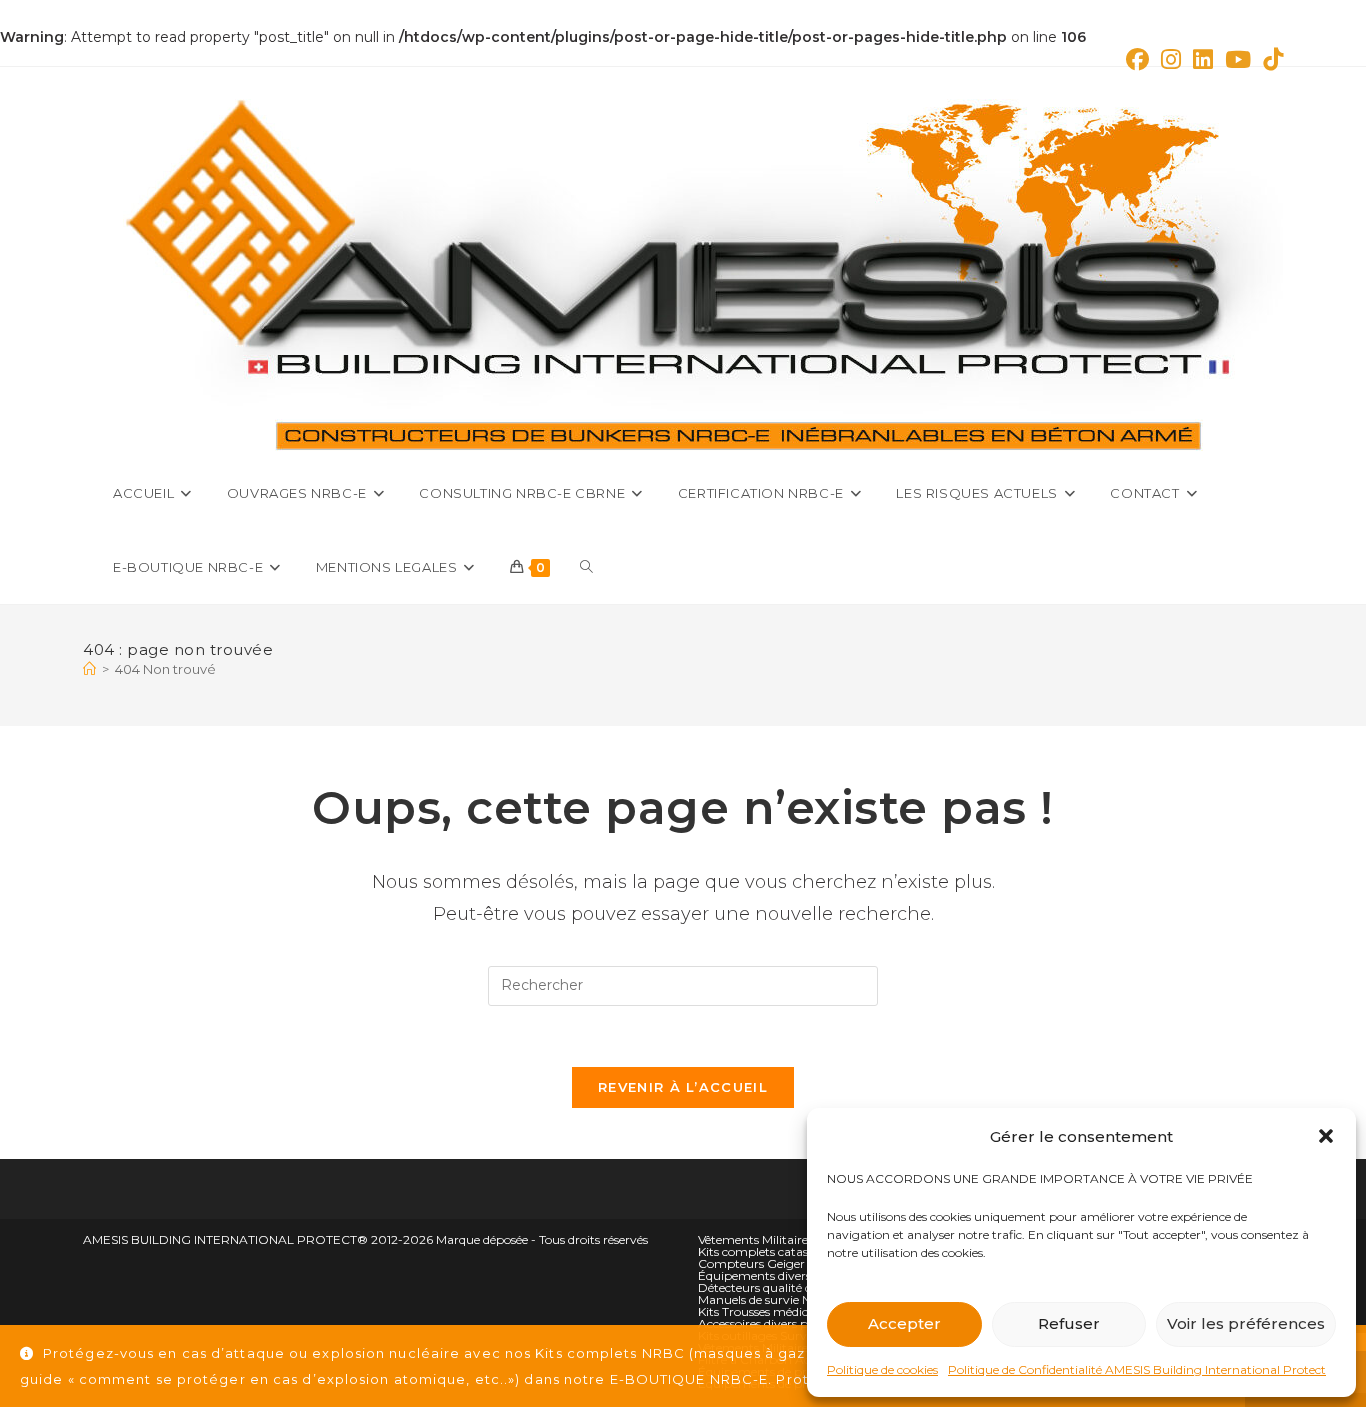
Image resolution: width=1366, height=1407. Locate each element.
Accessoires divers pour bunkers (788, 1323)
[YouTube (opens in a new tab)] (1238, 59)
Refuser (1069, 1323)
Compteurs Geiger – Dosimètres (790, 1263)
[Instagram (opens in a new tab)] (1171, 59)
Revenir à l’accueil (683, 1087)
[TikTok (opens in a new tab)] (1270, 59)
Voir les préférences (1246, 1323)
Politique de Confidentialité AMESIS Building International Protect (1137, 1369)
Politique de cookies (882, 1369)
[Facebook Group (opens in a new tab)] (1137, 59)
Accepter (904, 1323)
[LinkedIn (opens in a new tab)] (1203, 59)
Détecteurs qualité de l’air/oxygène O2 (806, 1287)
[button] (1326, 1136)
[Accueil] (89, 669)
